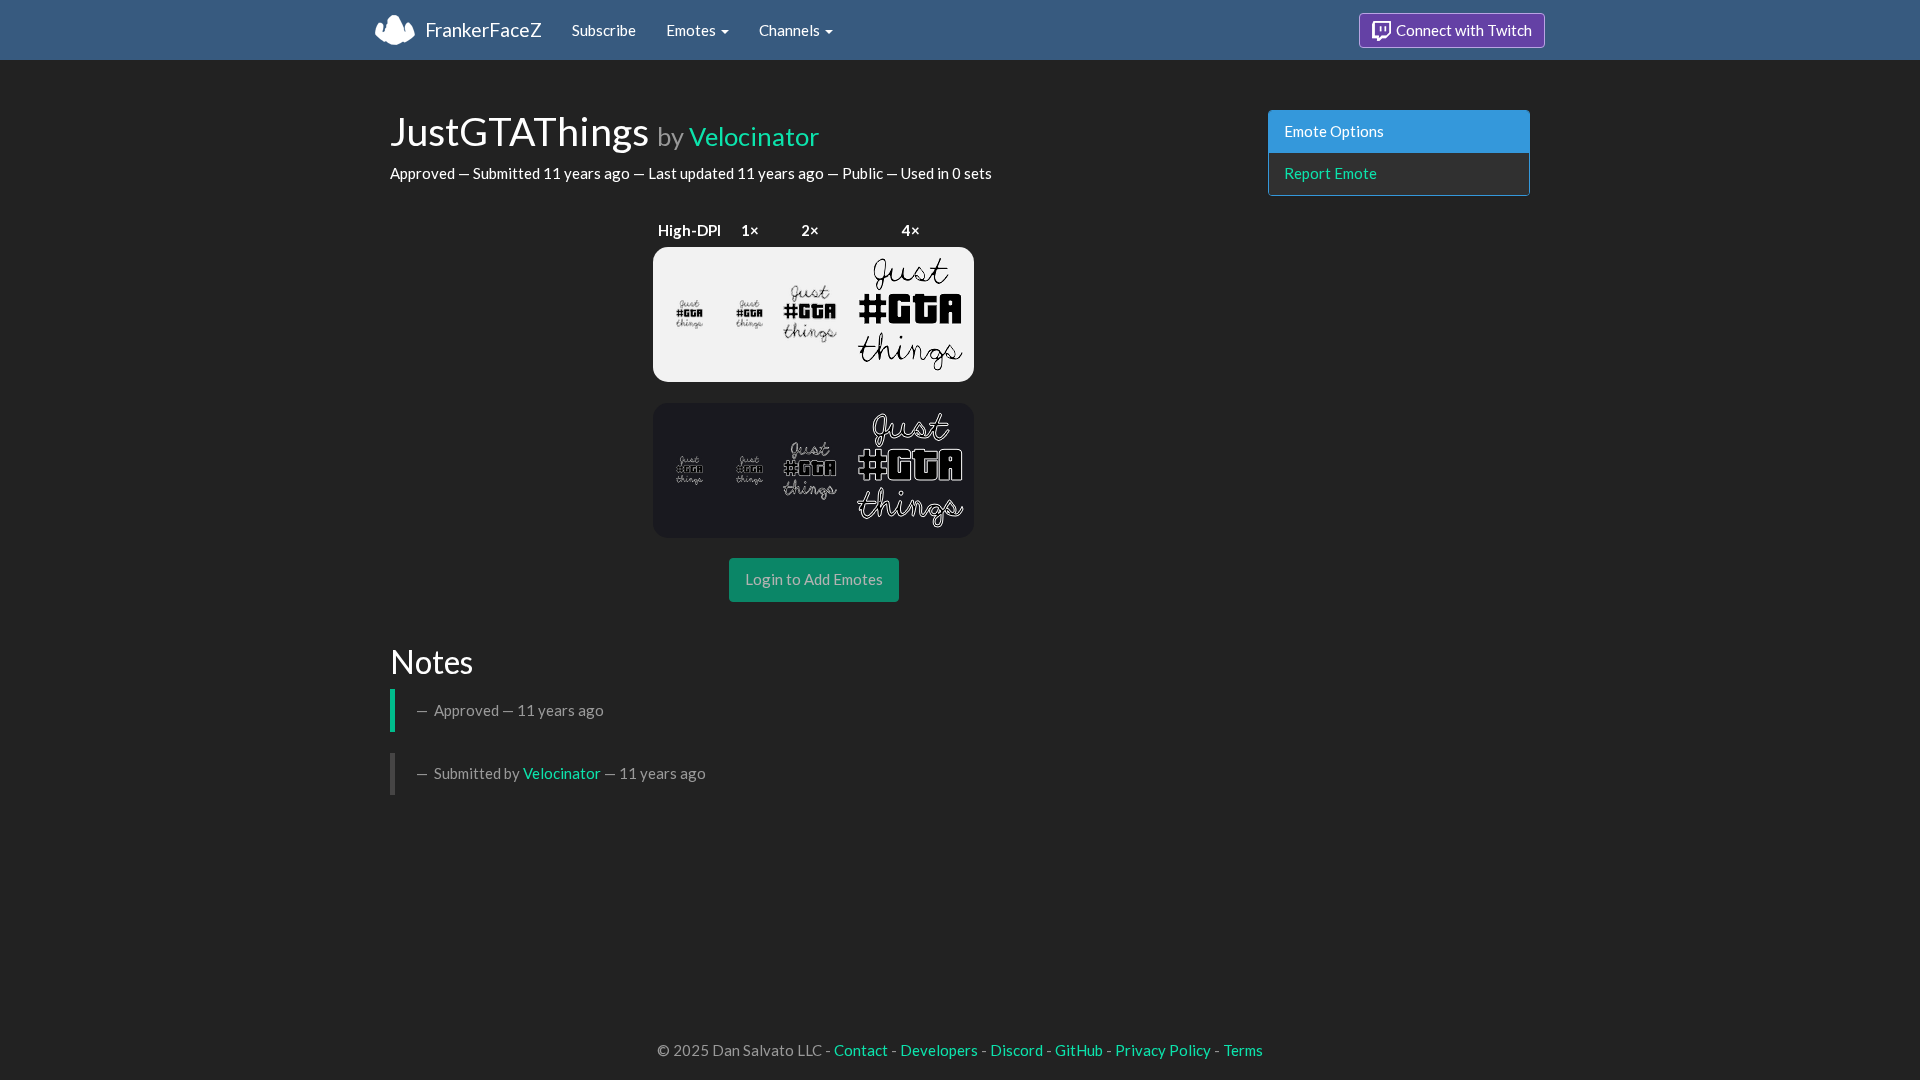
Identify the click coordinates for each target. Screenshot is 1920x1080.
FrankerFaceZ (483, 29)
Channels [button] (791, 30)
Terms (1243, 1050)
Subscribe (604, 30)
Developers (939, 1050)
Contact (861, 1050)
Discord (1016, 1050)
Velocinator (754, 136)
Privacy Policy (1163, 1050)
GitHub (1079, 1050)
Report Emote (1330, 173)
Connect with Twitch (1462, 30)
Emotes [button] (692, 30)
